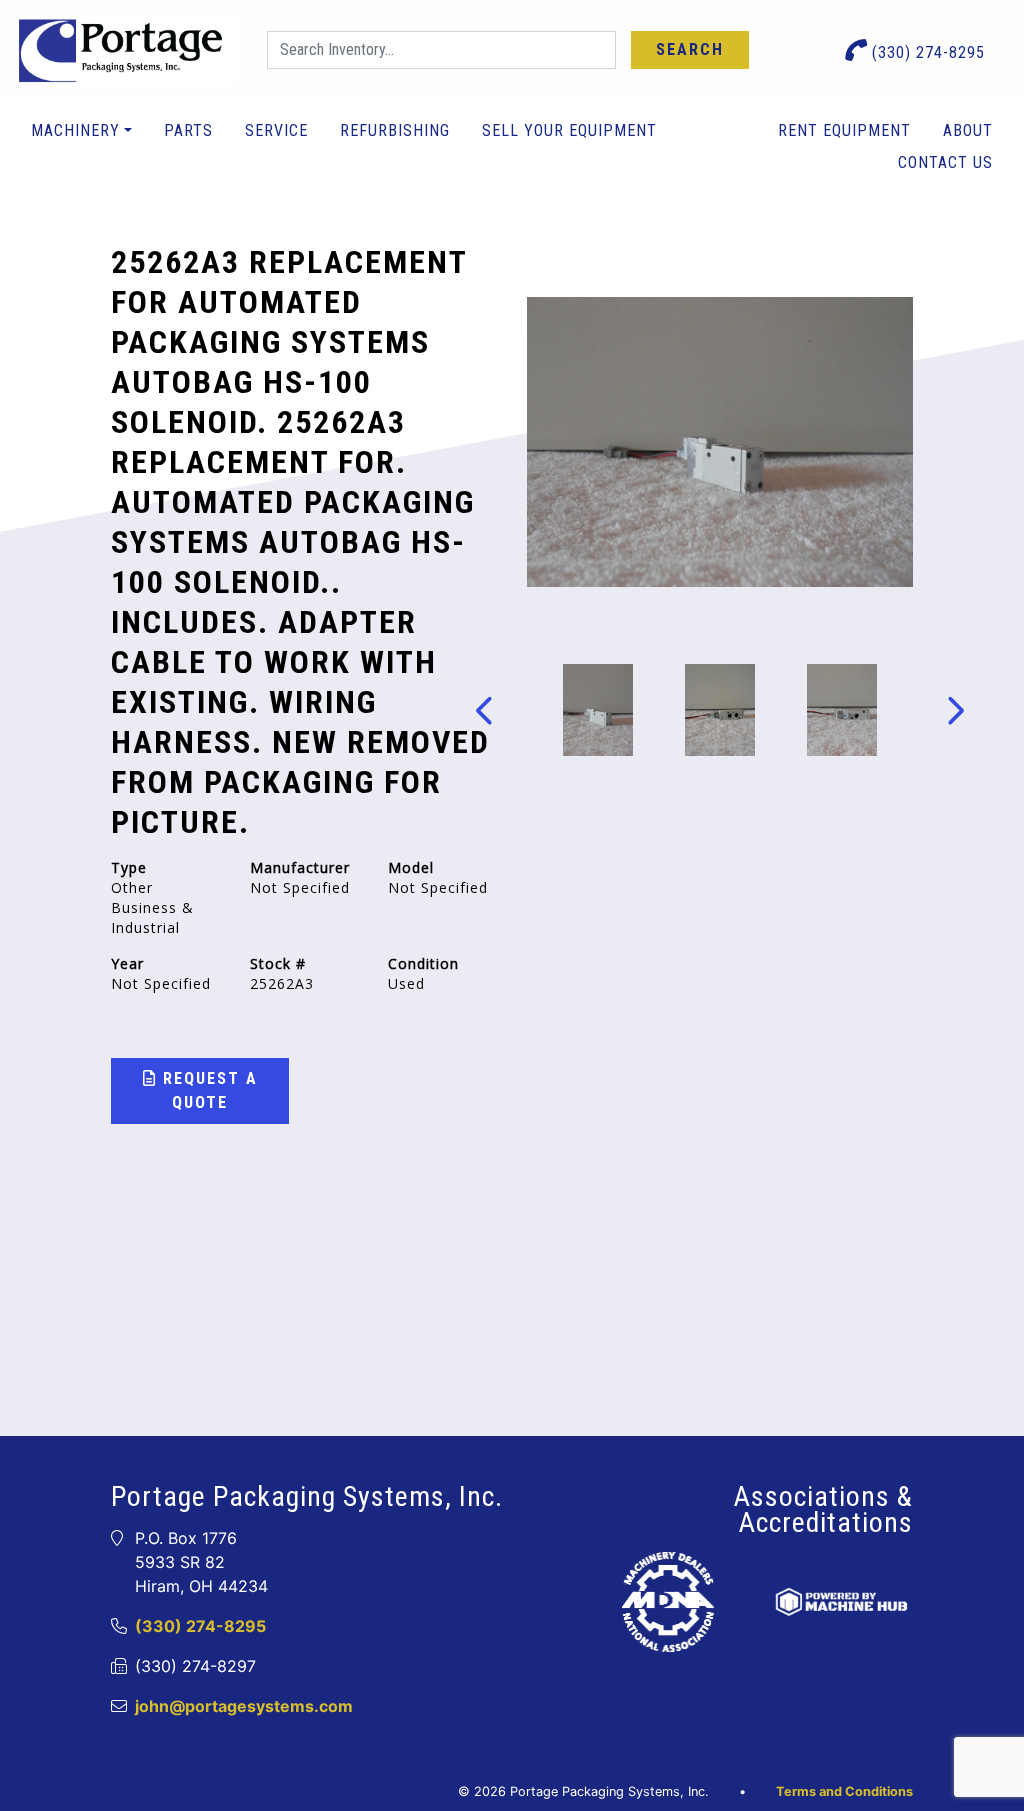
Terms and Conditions (844, 1791)
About (968, 130)
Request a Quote (207, 1090)
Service (276, 130)
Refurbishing (395, 130)
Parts (188, 130)
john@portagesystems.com (244, 1706)
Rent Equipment (844, 130)
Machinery (75, 130)
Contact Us (945, 162)
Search (690, 49)
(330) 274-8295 (926, 52)
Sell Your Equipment (569, 130)
